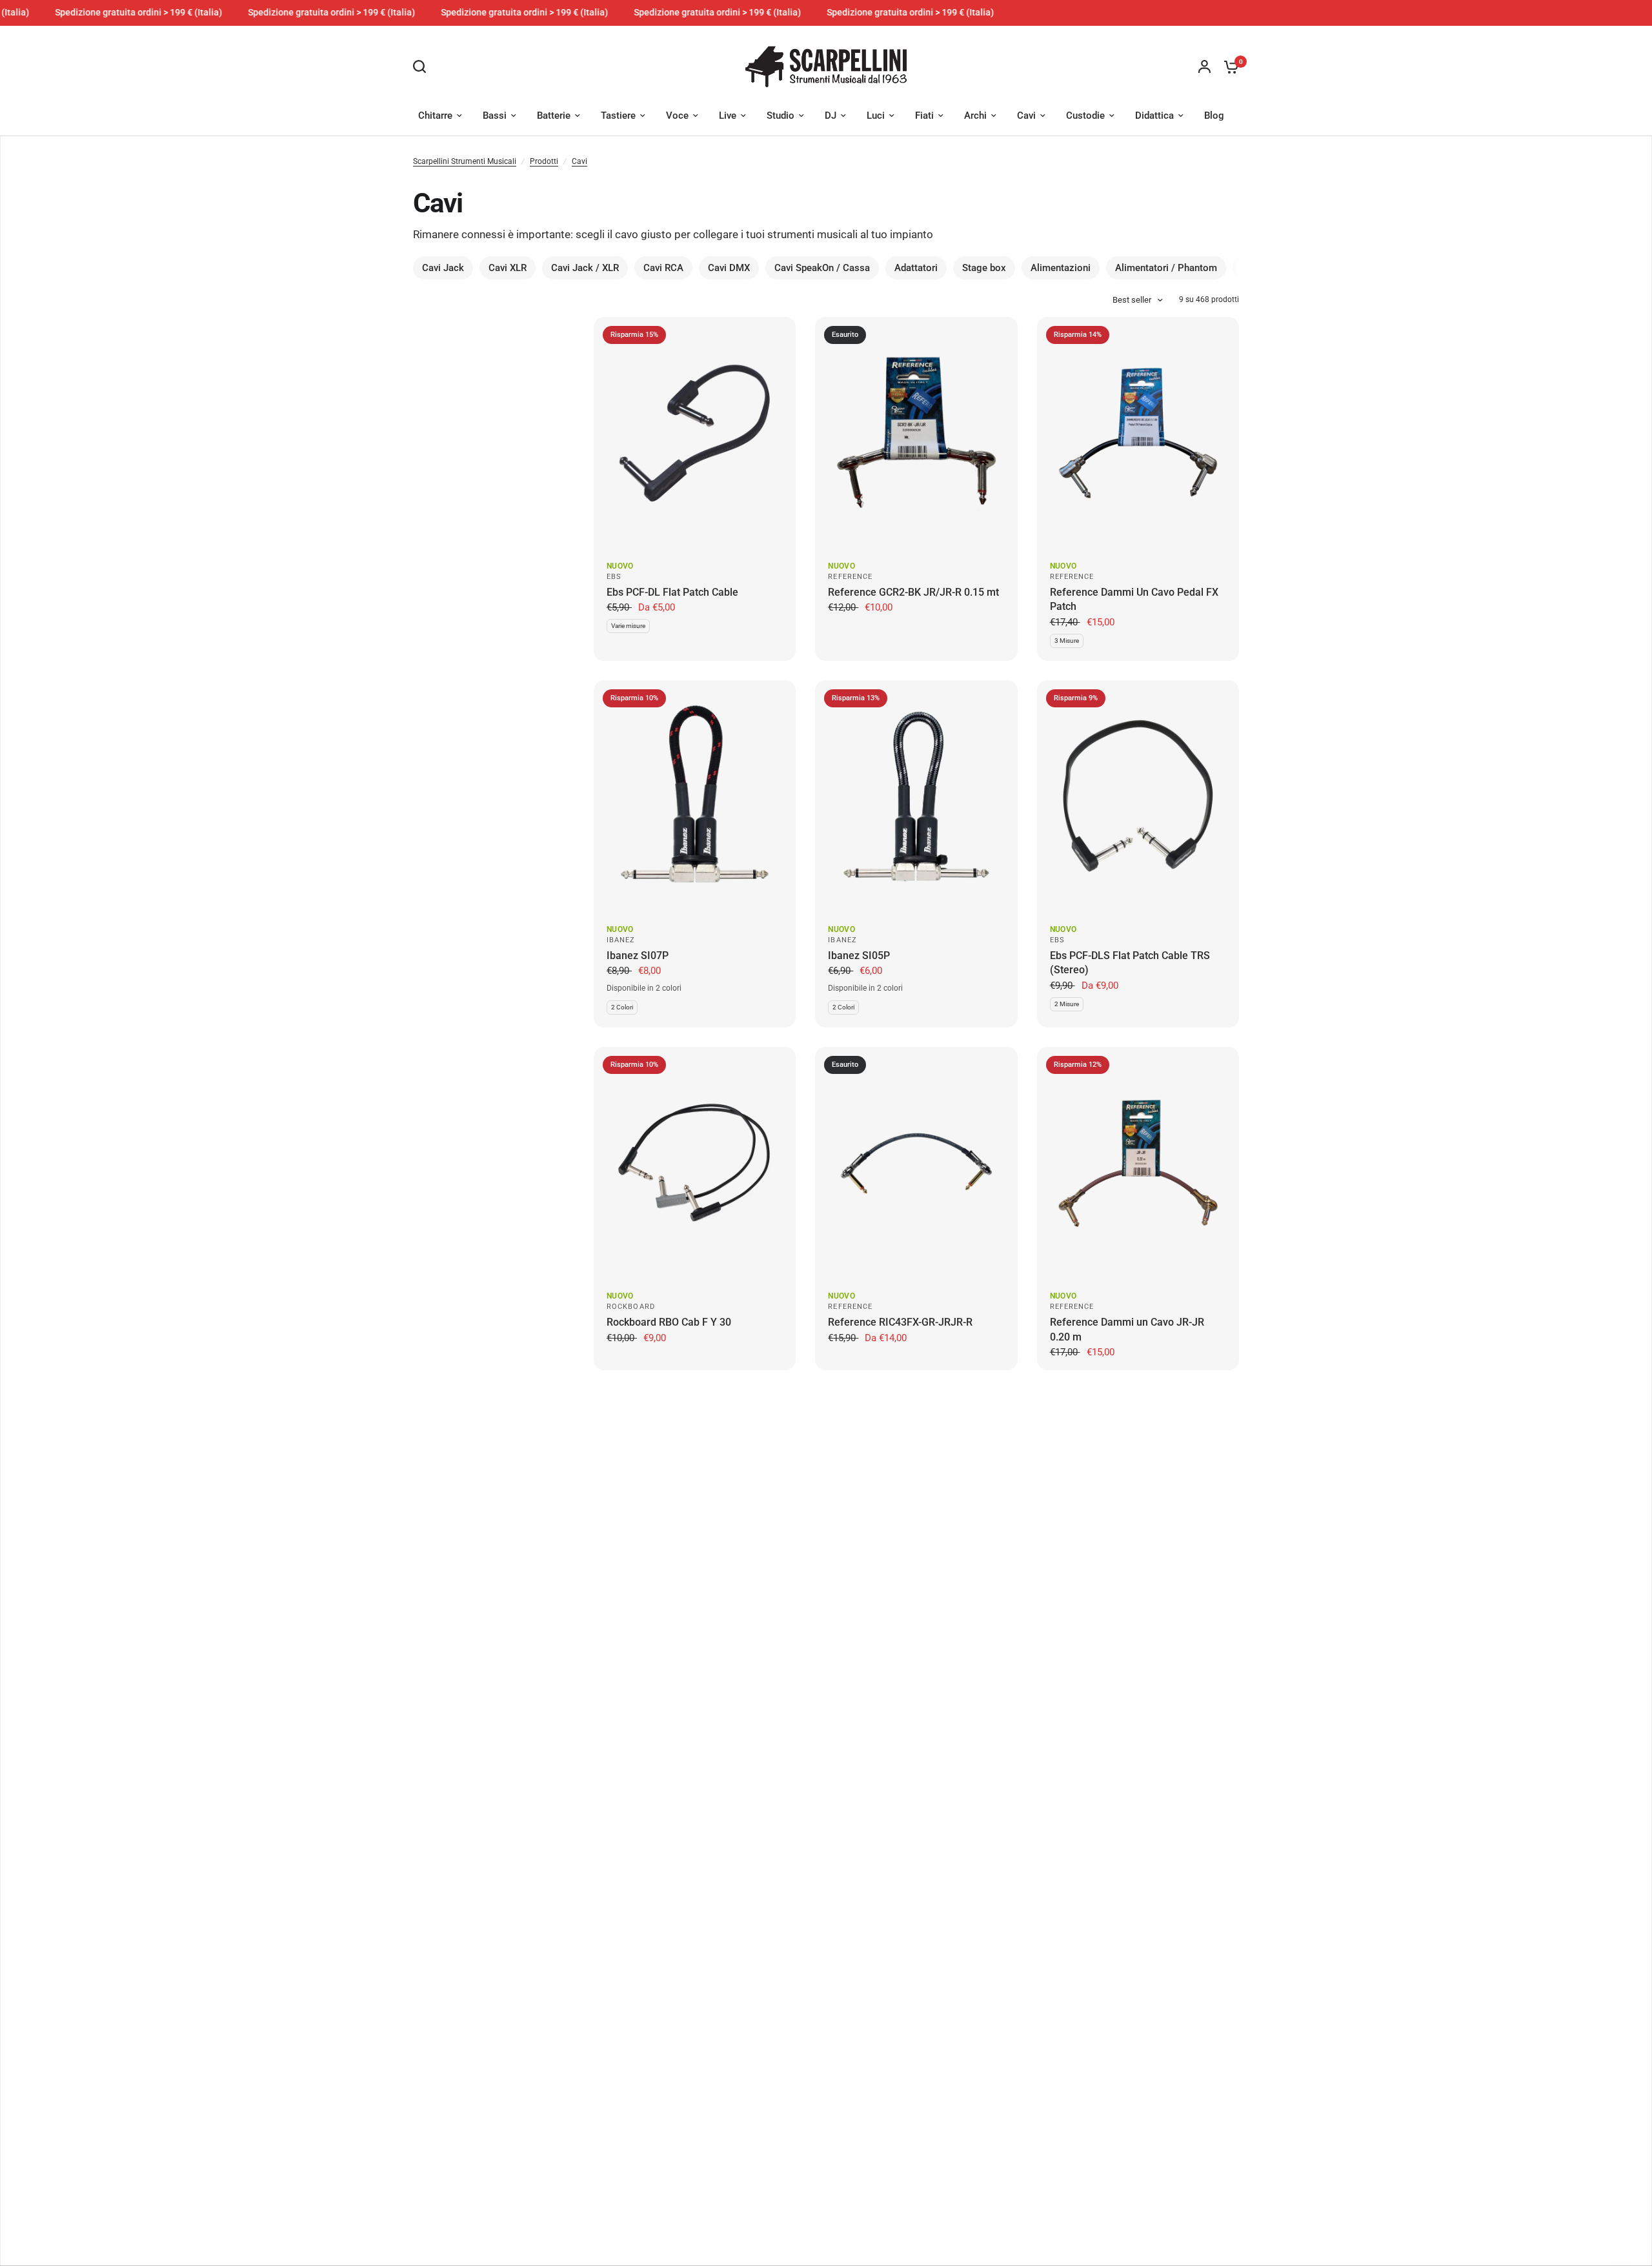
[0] (1228, 67)
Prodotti (544, 161)
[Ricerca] (423, 66)
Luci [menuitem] (876, 116)
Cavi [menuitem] (1026, 116)
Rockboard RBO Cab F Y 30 (669, 1322)
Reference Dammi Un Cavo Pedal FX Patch (1134, 599)
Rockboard (631, 1307)
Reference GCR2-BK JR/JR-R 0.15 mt (913, 592)
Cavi (579, 161)
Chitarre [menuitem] (435, 116)
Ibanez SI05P (859, 956)
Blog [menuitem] (1214, 116)
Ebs (614, 577)
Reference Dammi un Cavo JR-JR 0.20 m (1127, 1329)
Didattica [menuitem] (1154, 116)
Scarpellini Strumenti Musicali (465, 161)
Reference (850, 577)
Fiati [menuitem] (924, 116)
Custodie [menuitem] (1085, 116)
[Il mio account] (1204, 67)
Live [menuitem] (728, 116)
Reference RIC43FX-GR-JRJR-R (900, 1322)
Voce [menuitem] (677, 116)
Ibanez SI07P (638, 956)
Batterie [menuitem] (554, 116)
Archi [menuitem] (975, 116)
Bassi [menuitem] (495, 116)
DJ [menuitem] (831, 116)
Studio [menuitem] (781, 116)
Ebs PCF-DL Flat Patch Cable (672, 592)
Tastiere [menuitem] (618, 116)
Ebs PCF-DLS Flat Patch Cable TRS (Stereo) (1130, 963)
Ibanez (621, 940)
